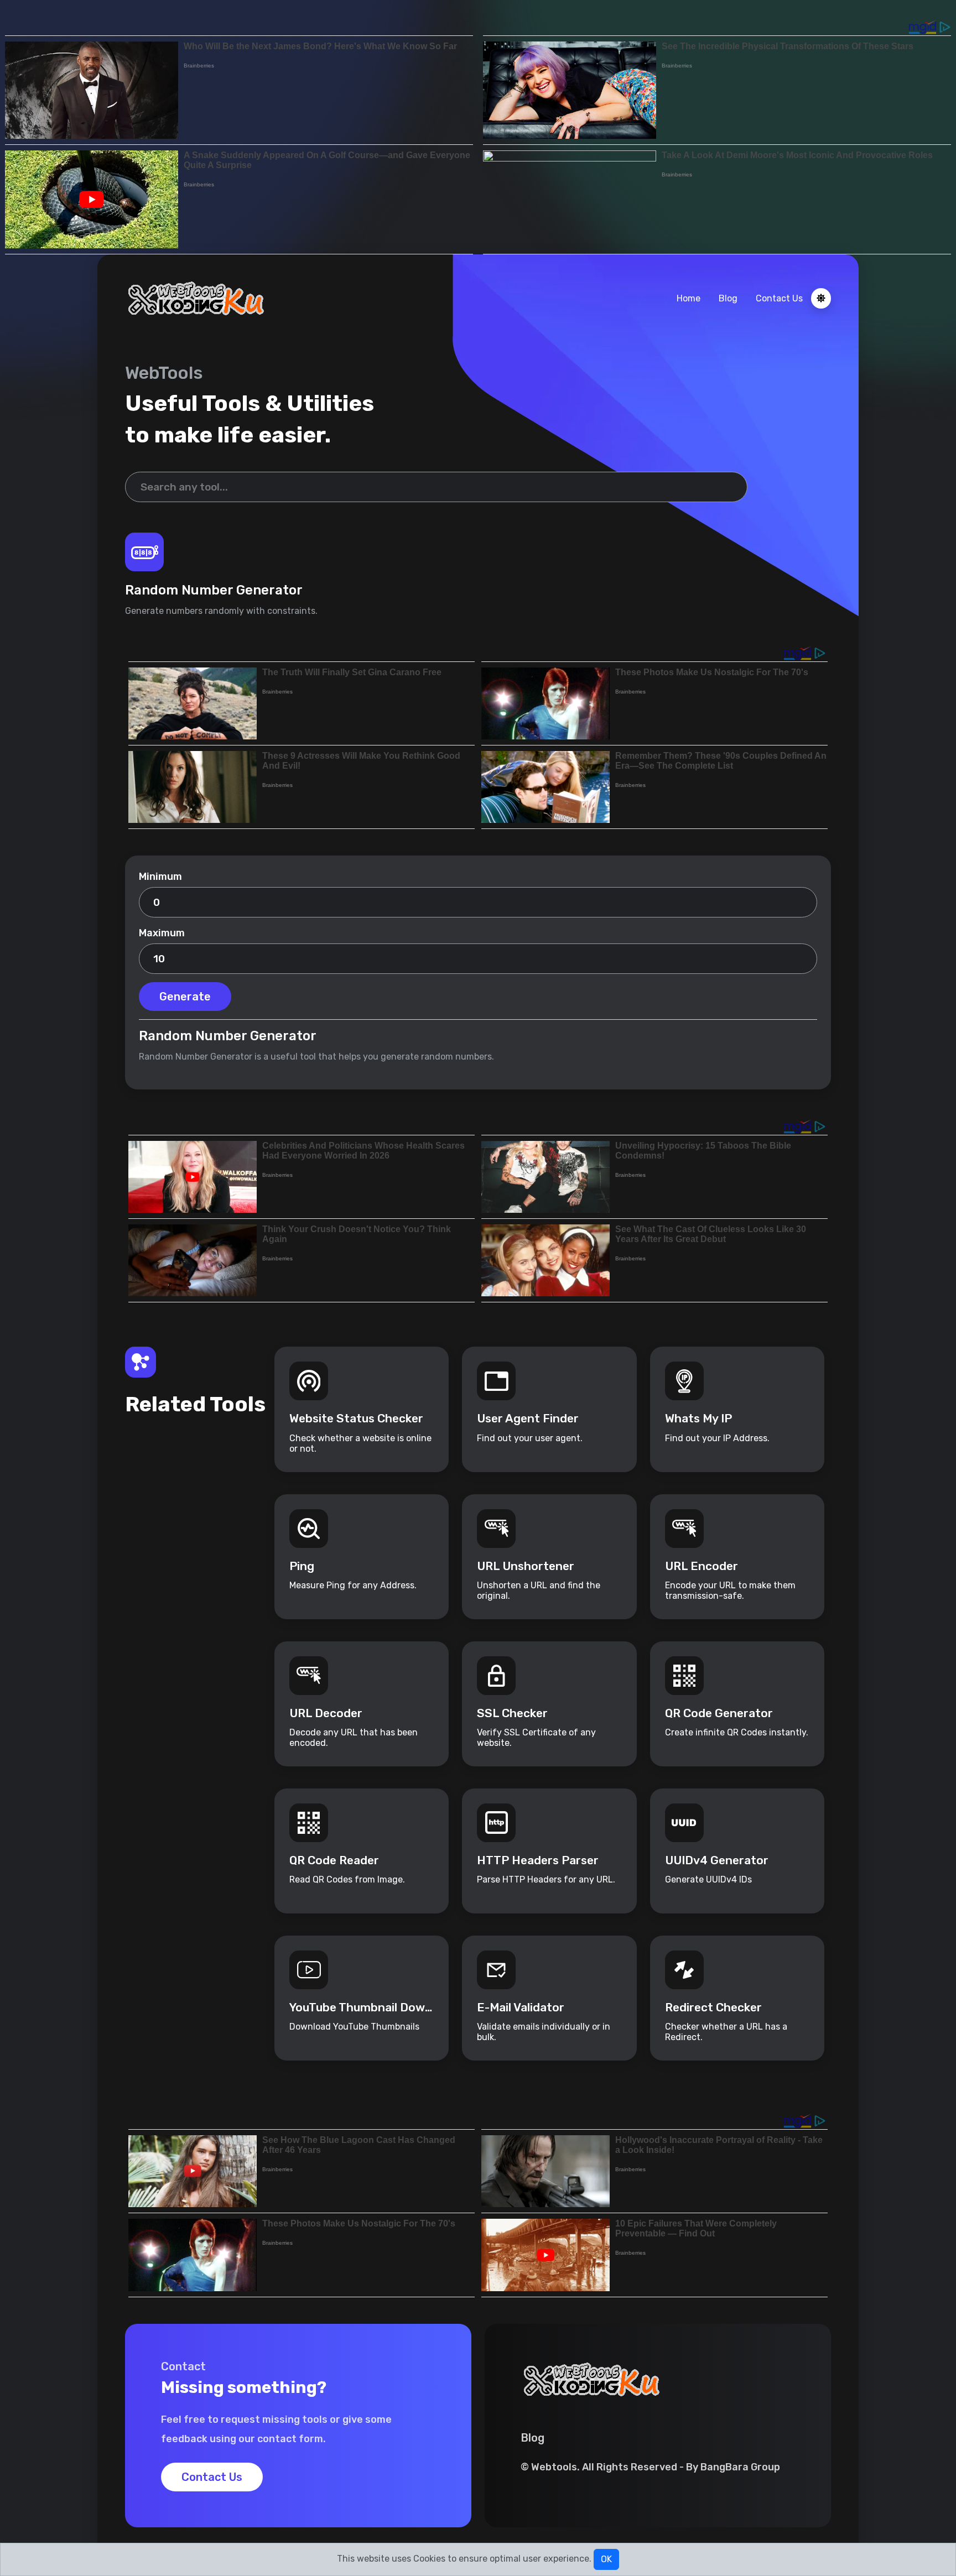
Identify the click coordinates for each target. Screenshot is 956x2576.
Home (689, 298)
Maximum (162, 933)
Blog (728, 298)
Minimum (160, 877)
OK (606, 2559)
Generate (185, 997)
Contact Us (779, 298)
